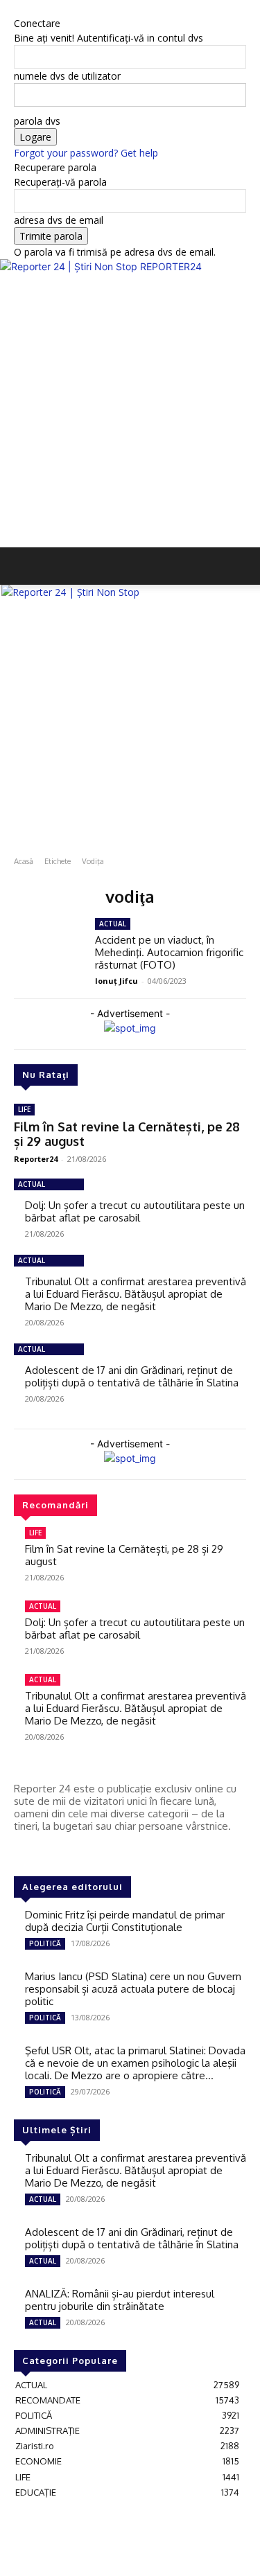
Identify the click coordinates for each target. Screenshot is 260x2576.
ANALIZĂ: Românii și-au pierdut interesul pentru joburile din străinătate (120, 2300)
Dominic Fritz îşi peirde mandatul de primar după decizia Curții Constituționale (125, 1921)
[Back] (18, 9)
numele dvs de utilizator (67, 76)
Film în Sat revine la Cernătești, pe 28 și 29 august (127, 1134)
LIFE (24, 1109)
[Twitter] (62, 1852)
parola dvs (37, 121)
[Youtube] (82, 1852)
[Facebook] (24, 1852)
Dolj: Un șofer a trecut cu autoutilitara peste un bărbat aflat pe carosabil (135, 1211)
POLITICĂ (45, 1943)
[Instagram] (43, 1852)
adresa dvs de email (59, 220)
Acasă (24, 861)
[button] (24, 566)
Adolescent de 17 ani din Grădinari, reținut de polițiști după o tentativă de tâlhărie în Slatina (132, 1376)
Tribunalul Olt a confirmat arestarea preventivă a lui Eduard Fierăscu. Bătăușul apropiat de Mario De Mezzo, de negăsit (136, 1294)
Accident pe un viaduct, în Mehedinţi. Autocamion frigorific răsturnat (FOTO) (169, 952)
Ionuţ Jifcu (116, 981)
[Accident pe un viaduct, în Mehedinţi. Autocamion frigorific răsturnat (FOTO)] (49, 946)
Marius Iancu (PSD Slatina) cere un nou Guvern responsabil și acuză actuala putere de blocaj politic (133, 1989)
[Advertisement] (130, 411)
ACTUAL (32, 1184)
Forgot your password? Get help (86, 153)
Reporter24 (36, 1159)
